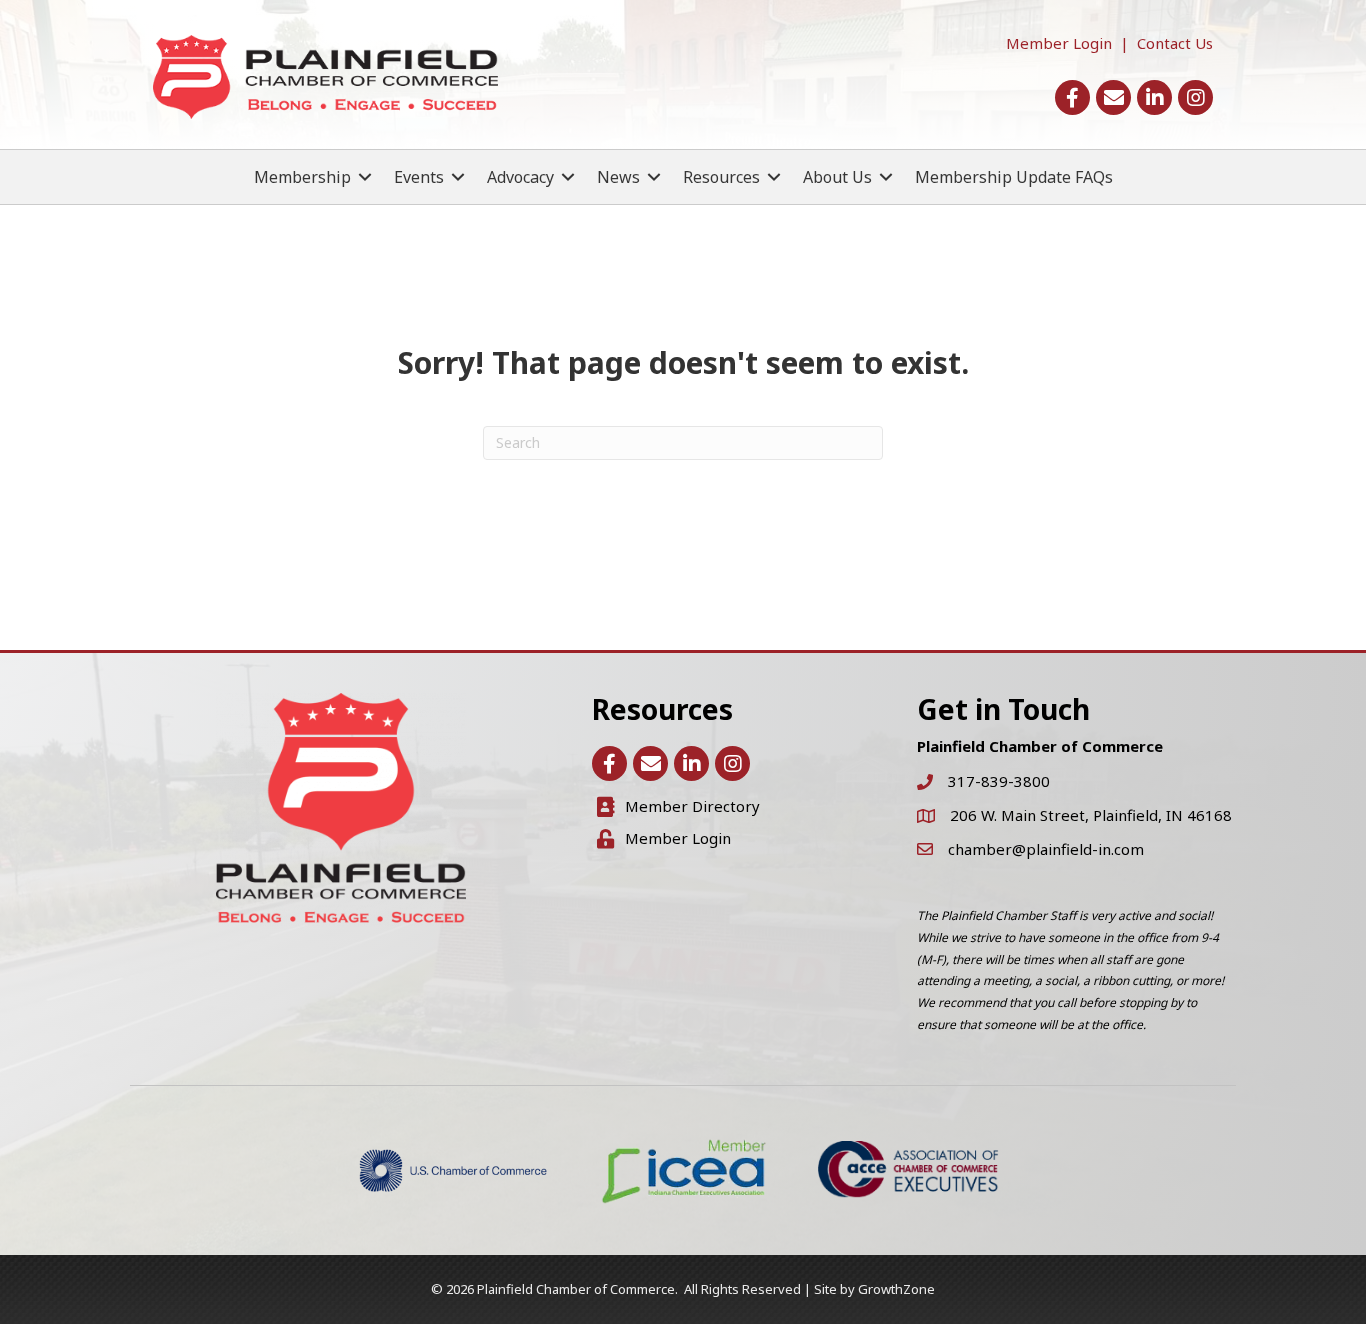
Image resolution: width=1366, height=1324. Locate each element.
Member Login (1059, 43)
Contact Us (1175, 43)
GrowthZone (896, 1289)
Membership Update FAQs (1014, 177)
